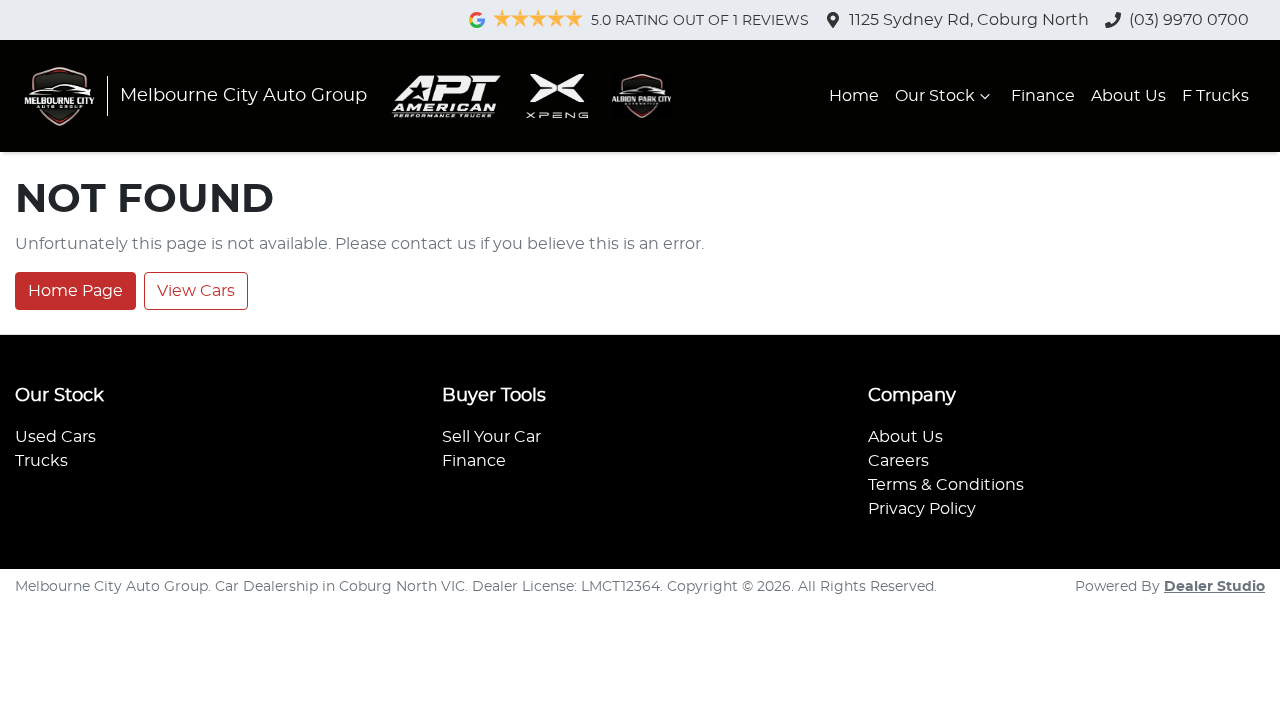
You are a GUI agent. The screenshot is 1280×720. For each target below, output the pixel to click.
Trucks (41, 461)
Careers (898, 461)
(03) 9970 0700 (1189, 20)
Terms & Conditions (946, 485)
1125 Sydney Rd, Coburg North (969, 20)
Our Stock (935, 96)
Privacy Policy (922, 509)
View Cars (196, 291)
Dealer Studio (1214, 587)
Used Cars (55, 437)
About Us (1128, 96)
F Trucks (1215, 96)
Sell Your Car (491, 437)
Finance (1043, 96)
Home (854, 96)
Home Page (75, 291)
